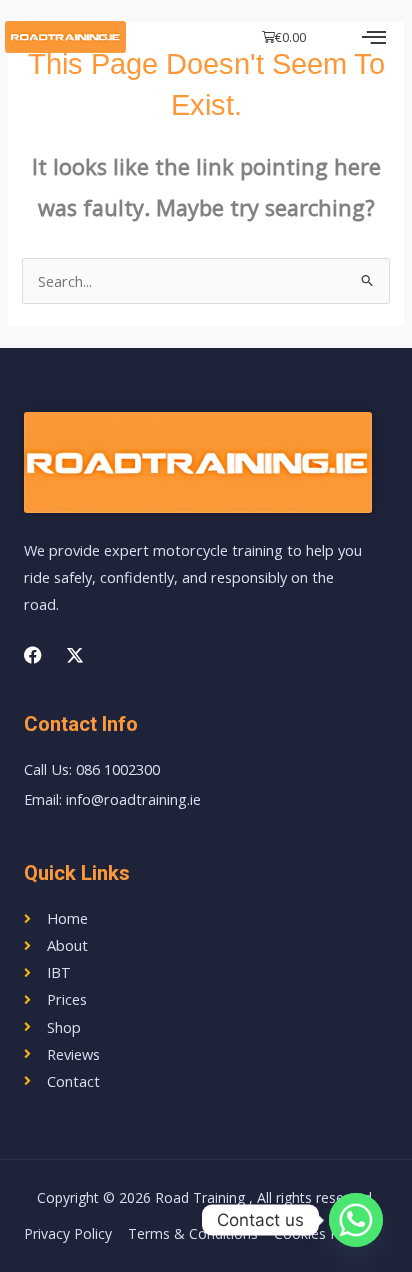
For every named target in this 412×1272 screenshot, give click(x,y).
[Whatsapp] (356, 1220)
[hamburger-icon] (374, 37)
